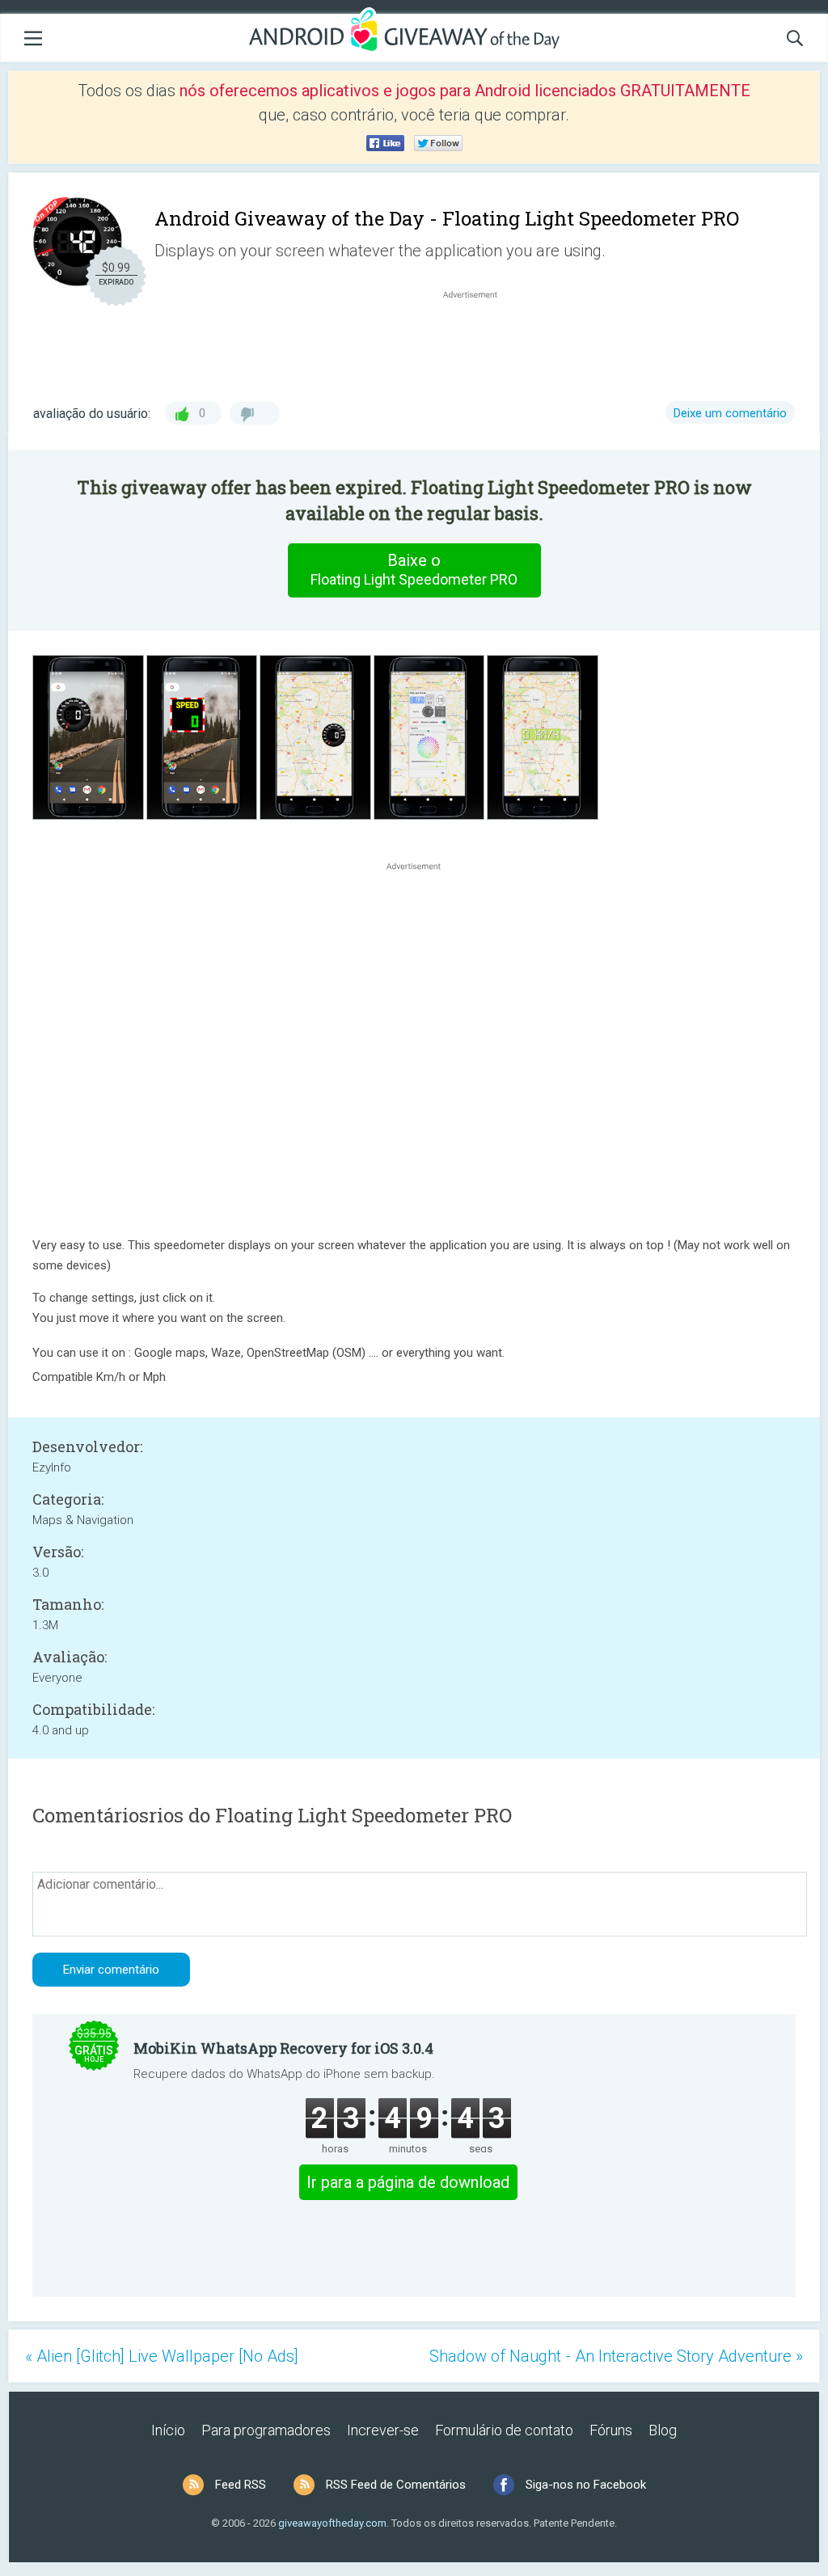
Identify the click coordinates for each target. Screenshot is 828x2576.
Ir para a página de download (408, 2182)
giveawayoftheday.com (332, 2523)
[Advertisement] (479, 341)
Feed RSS (241, 2485)
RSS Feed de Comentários (396, 2485)
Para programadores (266, 2430)
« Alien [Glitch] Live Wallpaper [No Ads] (162, 2356)
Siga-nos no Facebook (586, 2485)
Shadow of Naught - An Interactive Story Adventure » (616, 2356)
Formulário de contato (504, 2430)
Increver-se (383, 2430)
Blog (663, 2430)
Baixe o (414, 569)
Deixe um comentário (730, 413)
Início (168, 2430)
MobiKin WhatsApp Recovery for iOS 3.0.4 (283, 2048)
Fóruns (611, 2430)
